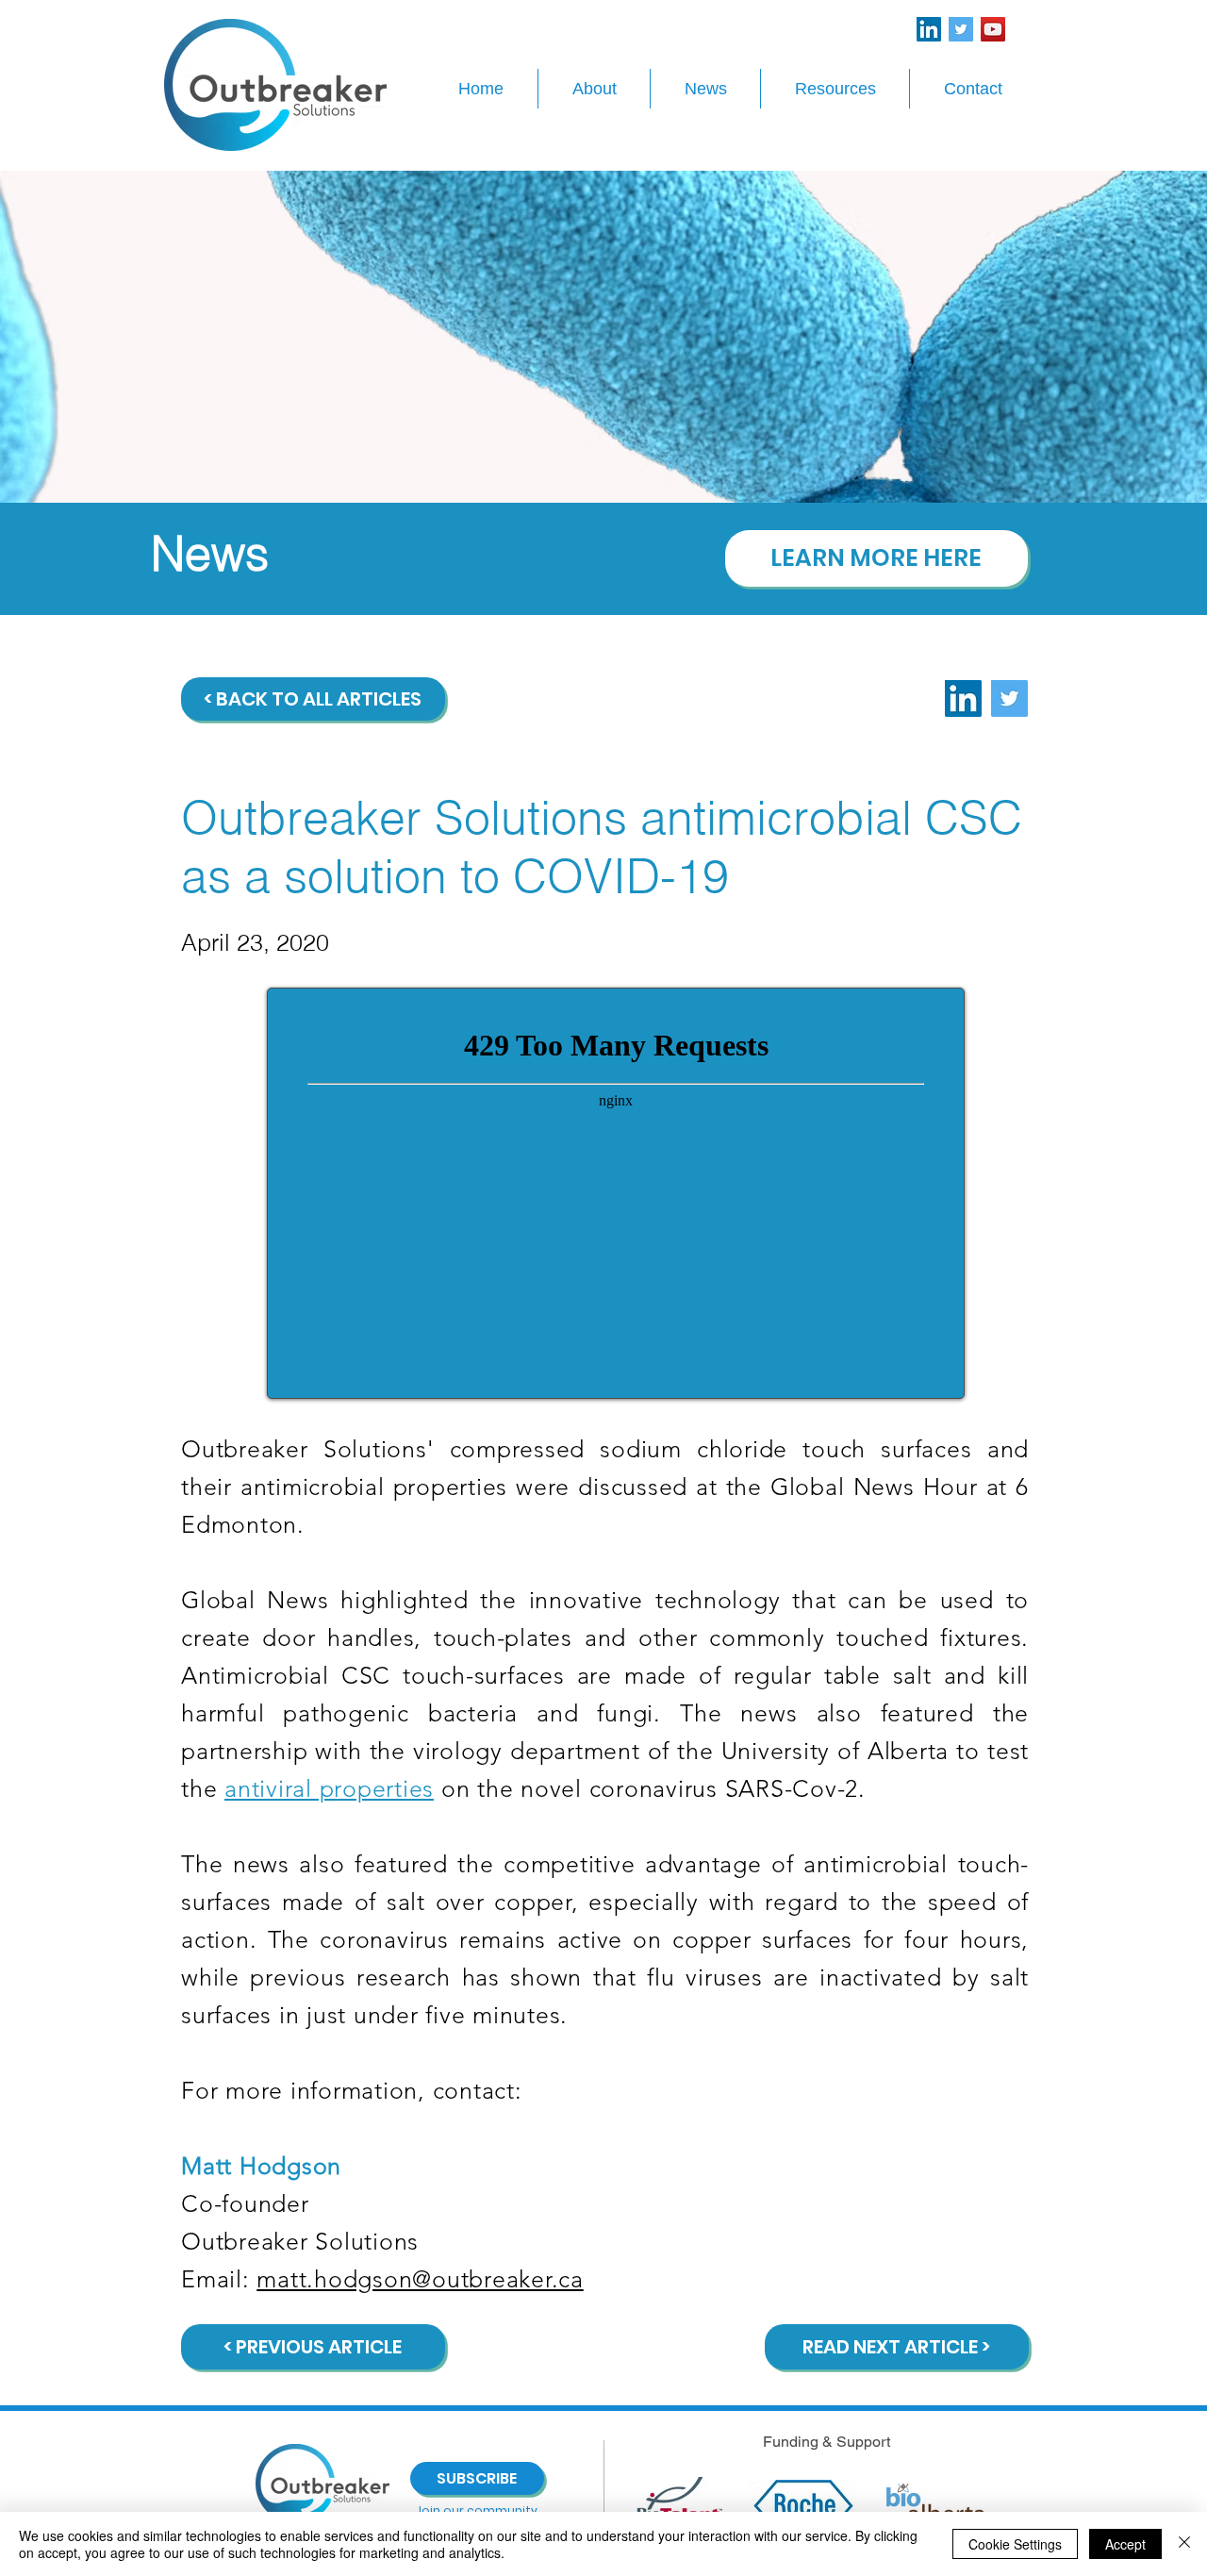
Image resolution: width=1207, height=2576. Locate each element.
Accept (1125, 2544)
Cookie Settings (1015, 2544)
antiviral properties (329, 1788)
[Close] (1184, 2544)
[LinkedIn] (929, 29)
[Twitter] (961, 29)
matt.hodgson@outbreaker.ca (420, 2279)
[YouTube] (993, 29)
